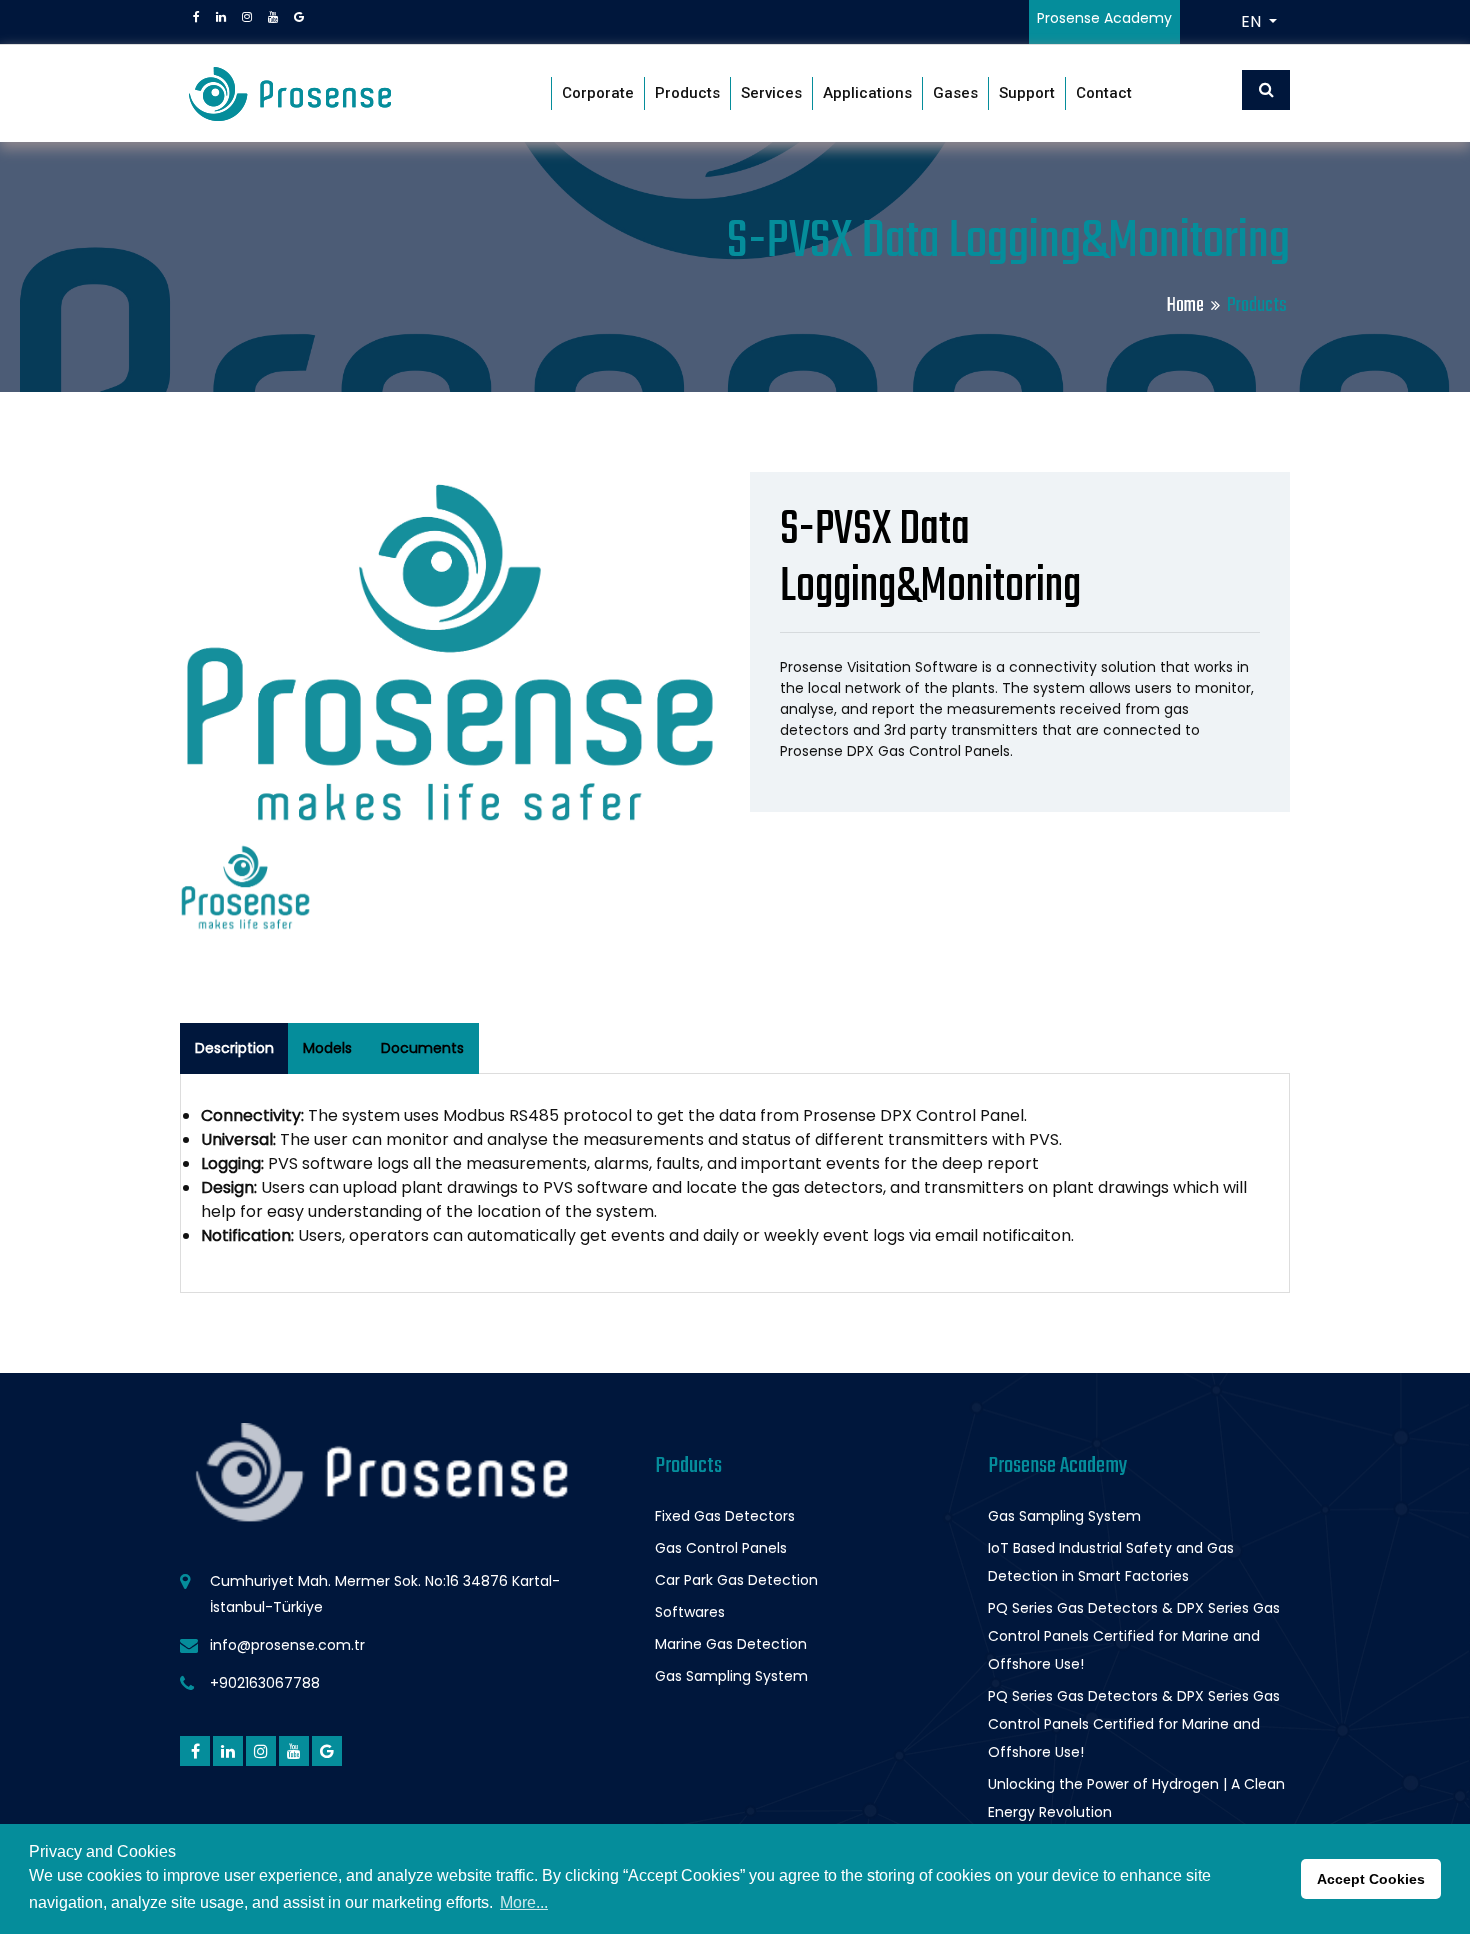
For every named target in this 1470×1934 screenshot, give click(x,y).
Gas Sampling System (731, 1676)
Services (771, 93)
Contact (1104, 93)
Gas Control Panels (721, 1548)
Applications (867, 93)
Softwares (690, 1612)
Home (1185, 305)
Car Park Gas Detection (736, 1580)
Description (234, 1048)
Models (327, 1048)
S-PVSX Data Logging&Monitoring (930, 559)
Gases (955, 93)
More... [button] (524, 1902)
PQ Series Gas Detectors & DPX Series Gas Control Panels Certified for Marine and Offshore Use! (1134, 1636)
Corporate (598, 93)
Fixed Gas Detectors (725, 1516)
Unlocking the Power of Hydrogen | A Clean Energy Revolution (1136, 1798)
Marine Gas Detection (731, 1644)
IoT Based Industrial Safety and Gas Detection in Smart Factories (1111, 1562)
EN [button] (1253, 21)
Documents (422, 1048)
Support (1027, 93)
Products (687, 93)
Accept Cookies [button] (1371, 1879)
